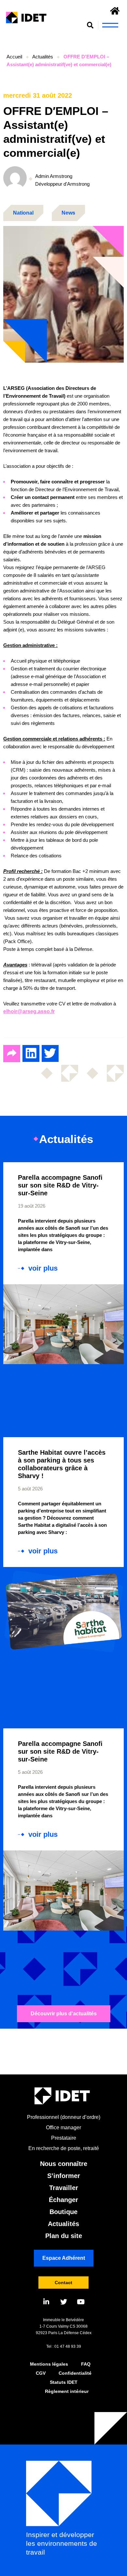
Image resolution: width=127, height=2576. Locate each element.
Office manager (63, 2128)
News (68, 213)
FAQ (86, 2364)
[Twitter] (64, 2302)
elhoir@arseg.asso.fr (29, 1011)
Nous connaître (64, 2164)
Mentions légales (49, 2364)
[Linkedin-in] (46, 2302)
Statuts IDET (64, 2382)
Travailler (64, 2188)
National (23, 213)
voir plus (43, 1268)
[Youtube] (81, 2302)
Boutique (63, 2212)
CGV (41, 2373)
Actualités (43, 57)
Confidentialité (75, 2373)
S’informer (64, 2176)
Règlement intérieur (67, 2391)
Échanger (63, 2200)
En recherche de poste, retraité (64, 2148)
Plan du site (64, 2236)
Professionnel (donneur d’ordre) (64, 2117)
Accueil (14, 57)
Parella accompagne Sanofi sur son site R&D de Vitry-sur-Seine (60, 1185)
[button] (90, 25)
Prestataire (64, 2138)
